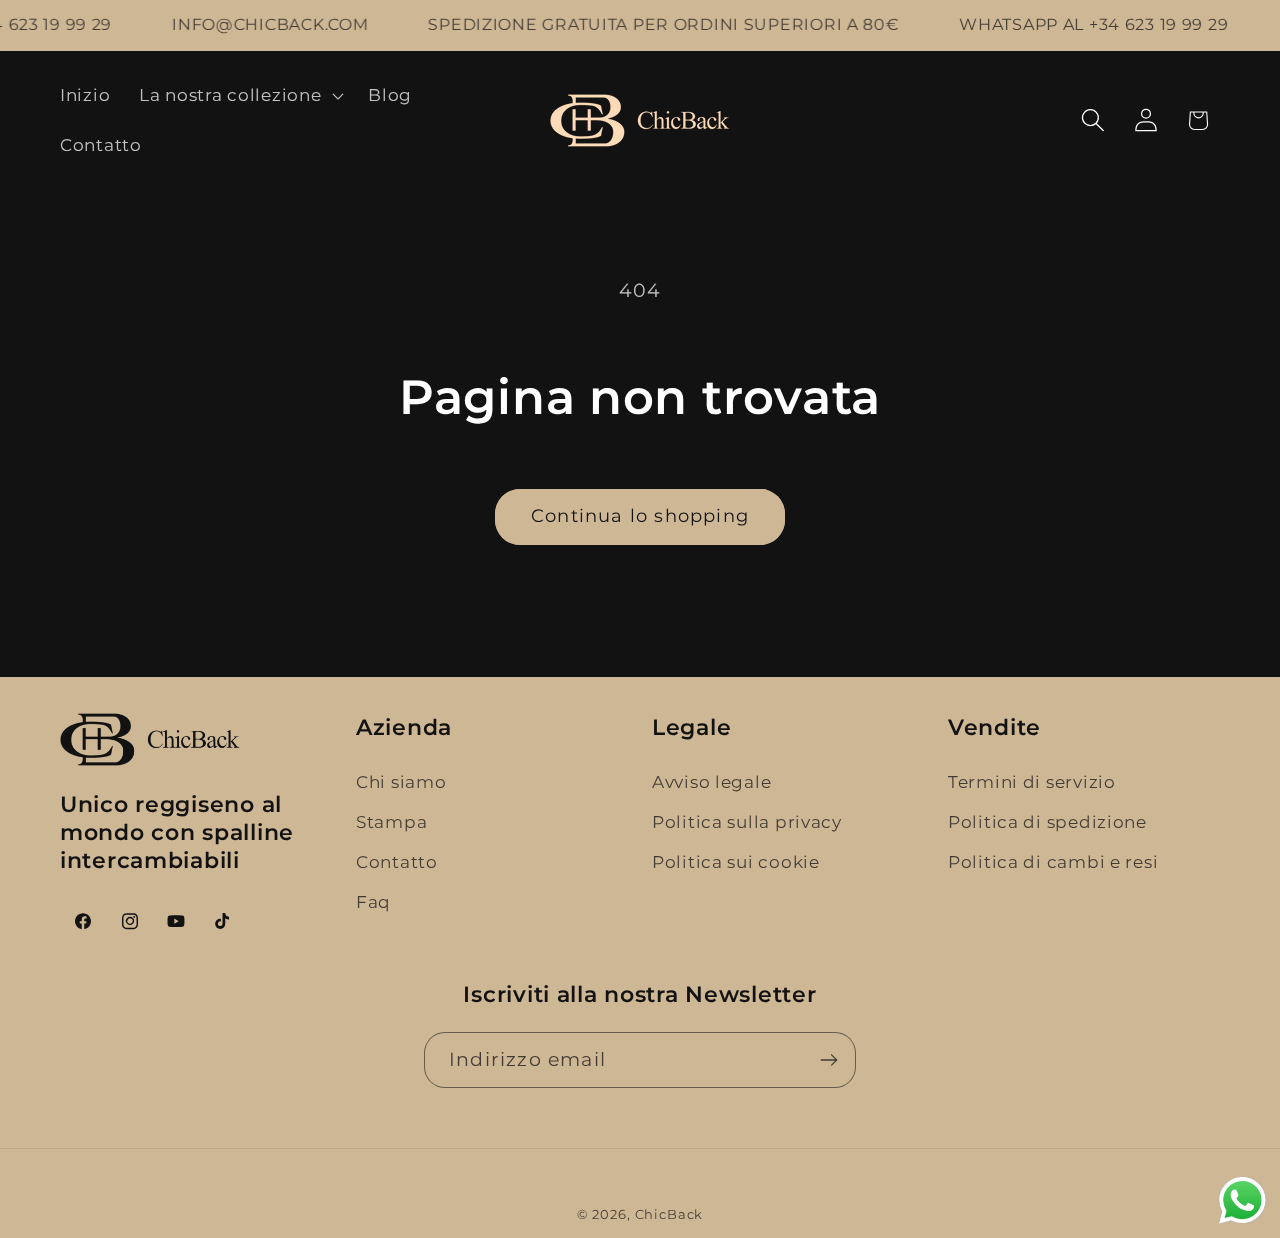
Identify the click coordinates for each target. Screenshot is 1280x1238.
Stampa (391, 822)
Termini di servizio (1032, 782)
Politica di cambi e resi (1053, 862)
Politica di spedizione (1047, 822)
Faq (373, 902)
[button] (239, 96)
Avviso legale (711, 782)
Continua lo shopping (640, 516)
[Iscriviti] (828, 1060)
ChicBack (669, 1214)
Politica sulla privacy (747, 822)
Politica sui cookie (736, 862)
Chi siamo (401, 782)
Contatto (397, 862)
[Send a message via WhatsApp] (1242, 1200)
